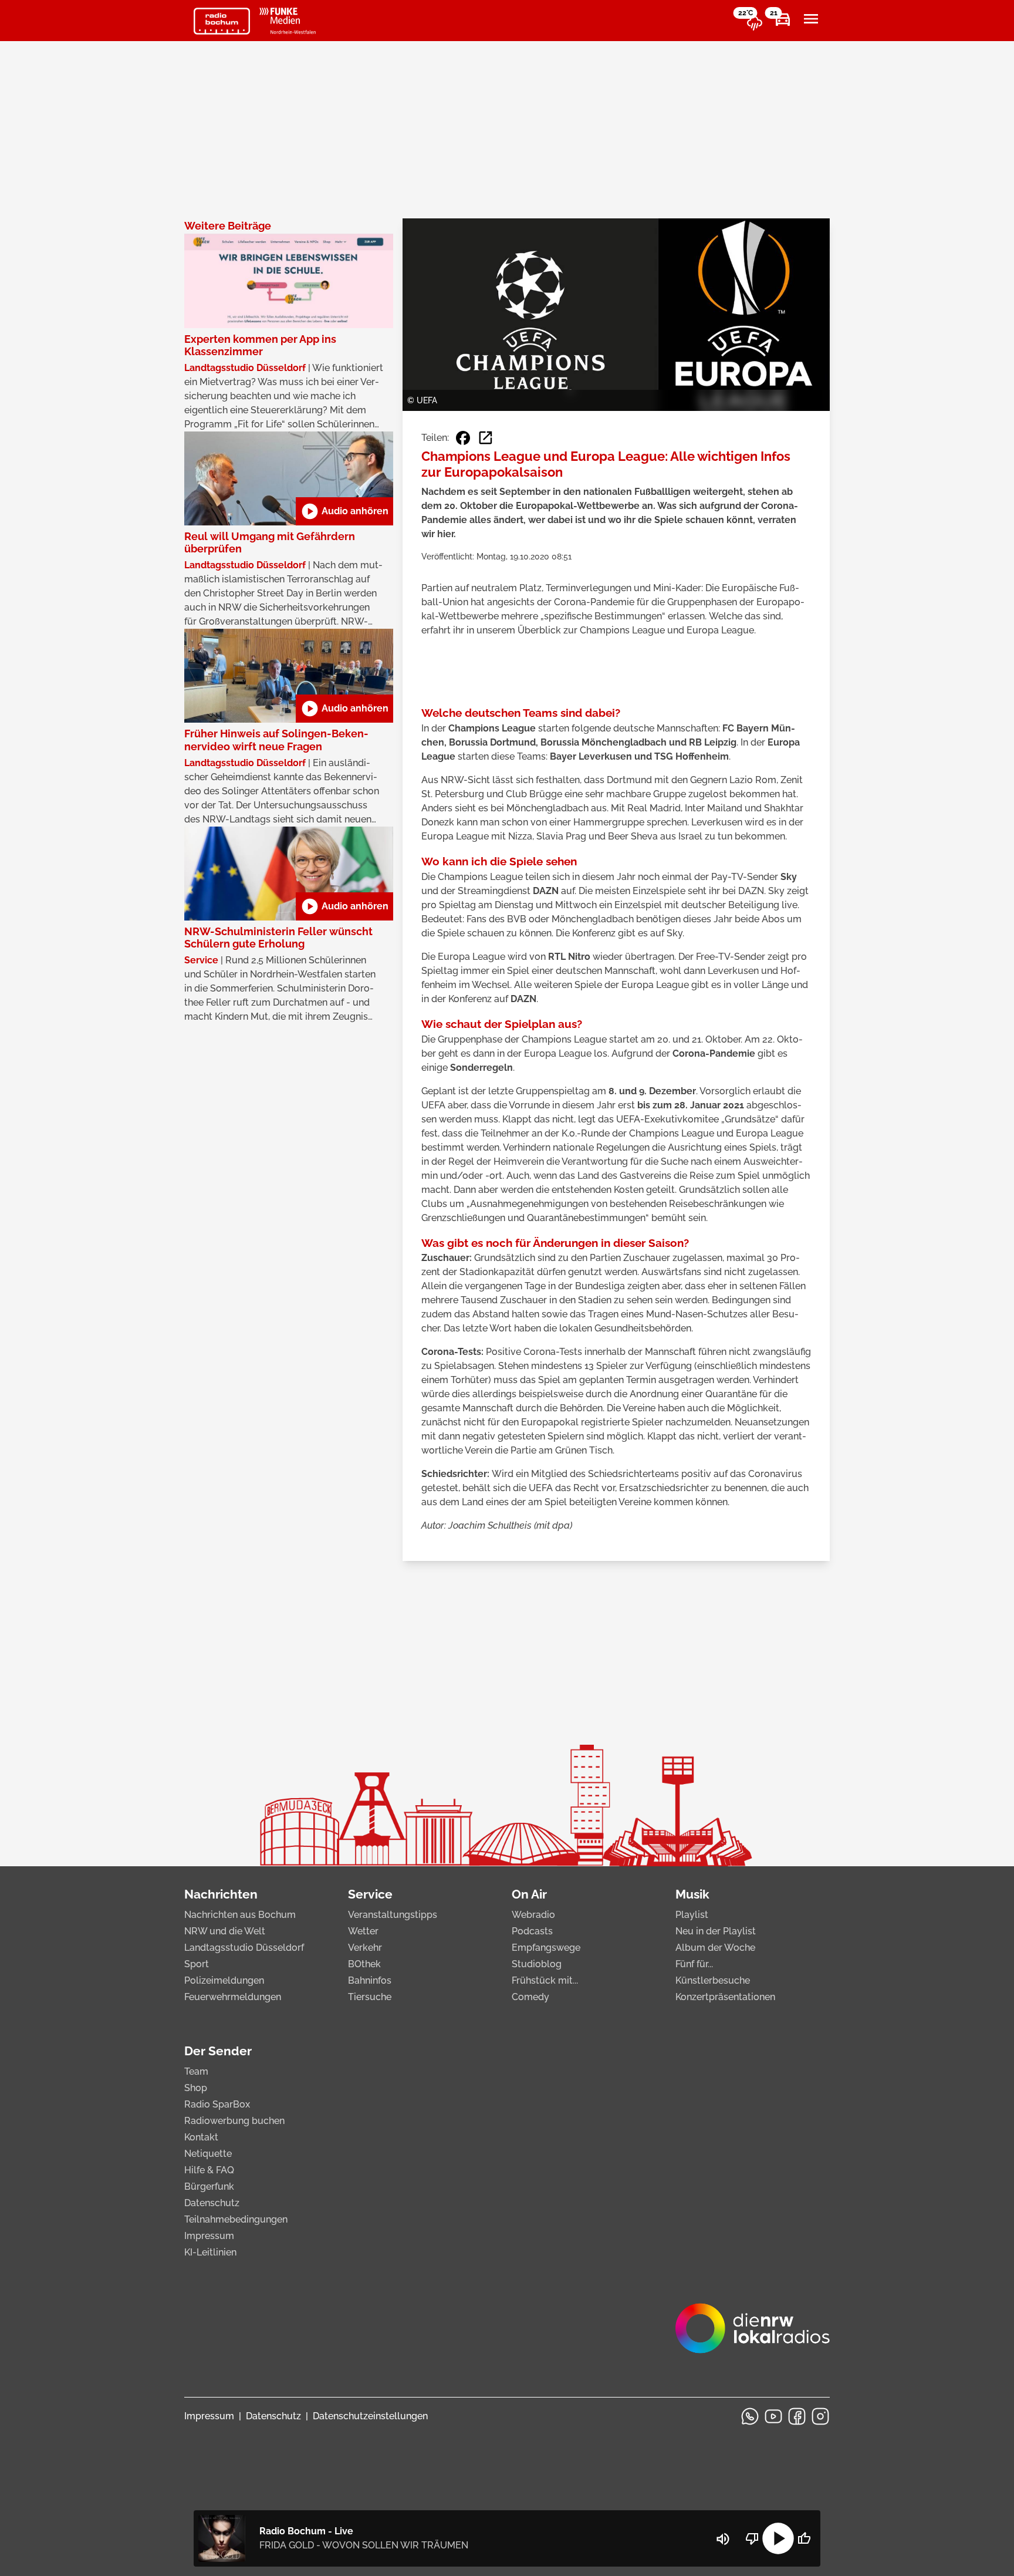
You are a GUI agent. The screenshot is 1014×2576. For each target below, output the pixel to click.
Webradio (533, 1915)
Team (196, 2071)
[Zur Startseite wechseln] (222, 21)
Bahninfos (370, 1980)
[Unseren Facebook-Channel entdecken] (797, 2416)
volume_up (723, 2539)
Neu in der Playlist (716, 1931)
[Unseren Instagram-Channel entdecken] (820, 2416)
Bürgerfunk (209, 2186)
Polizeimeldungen (224, 1980)
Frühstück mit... (545, 1980)
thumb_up (804, 2538)
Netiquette (208, 2154)
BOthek (364, 1964)
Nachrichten (221, 1894)
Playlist (692, 1915)
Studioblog (537, 1964)
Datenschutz (212, 2203)
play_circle (778, 2538)
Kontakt (201, 2137)
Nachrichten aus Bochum (240, 1915)
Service (370, 1894)
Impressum (209, 2236)
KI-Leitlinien (210, 2252)
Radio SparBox (217, 2104)
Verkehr (365, 1948)
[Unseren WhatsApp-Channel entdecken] (750, 2416)
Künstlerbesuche (713, 1980)
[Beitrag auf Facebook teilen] (463, 438)
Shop (196, 2088)
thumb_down (752, 2538)
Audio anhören (344, 511)
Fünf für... (694, 1964)
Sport (197, 1964)
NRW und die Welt (225, 1931)
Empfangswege (546, 1948)
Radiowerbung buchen (234, 2121)
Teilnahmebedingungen (236, 2219)
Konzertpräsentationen (725, 1997)
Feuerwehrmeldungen (233, 1997)
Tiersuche (370, 1997)
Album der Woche (715, 1948)
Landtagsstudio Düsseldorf (244, 1948)
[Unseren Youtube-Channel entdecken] (773, 2416)
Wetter (363, 1931)
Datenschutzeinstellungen (370, 2416)
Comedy (530, 1997)
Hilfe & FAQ (209, 2170)
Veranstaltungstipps (393, 1915)
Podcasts (532, 1931)
